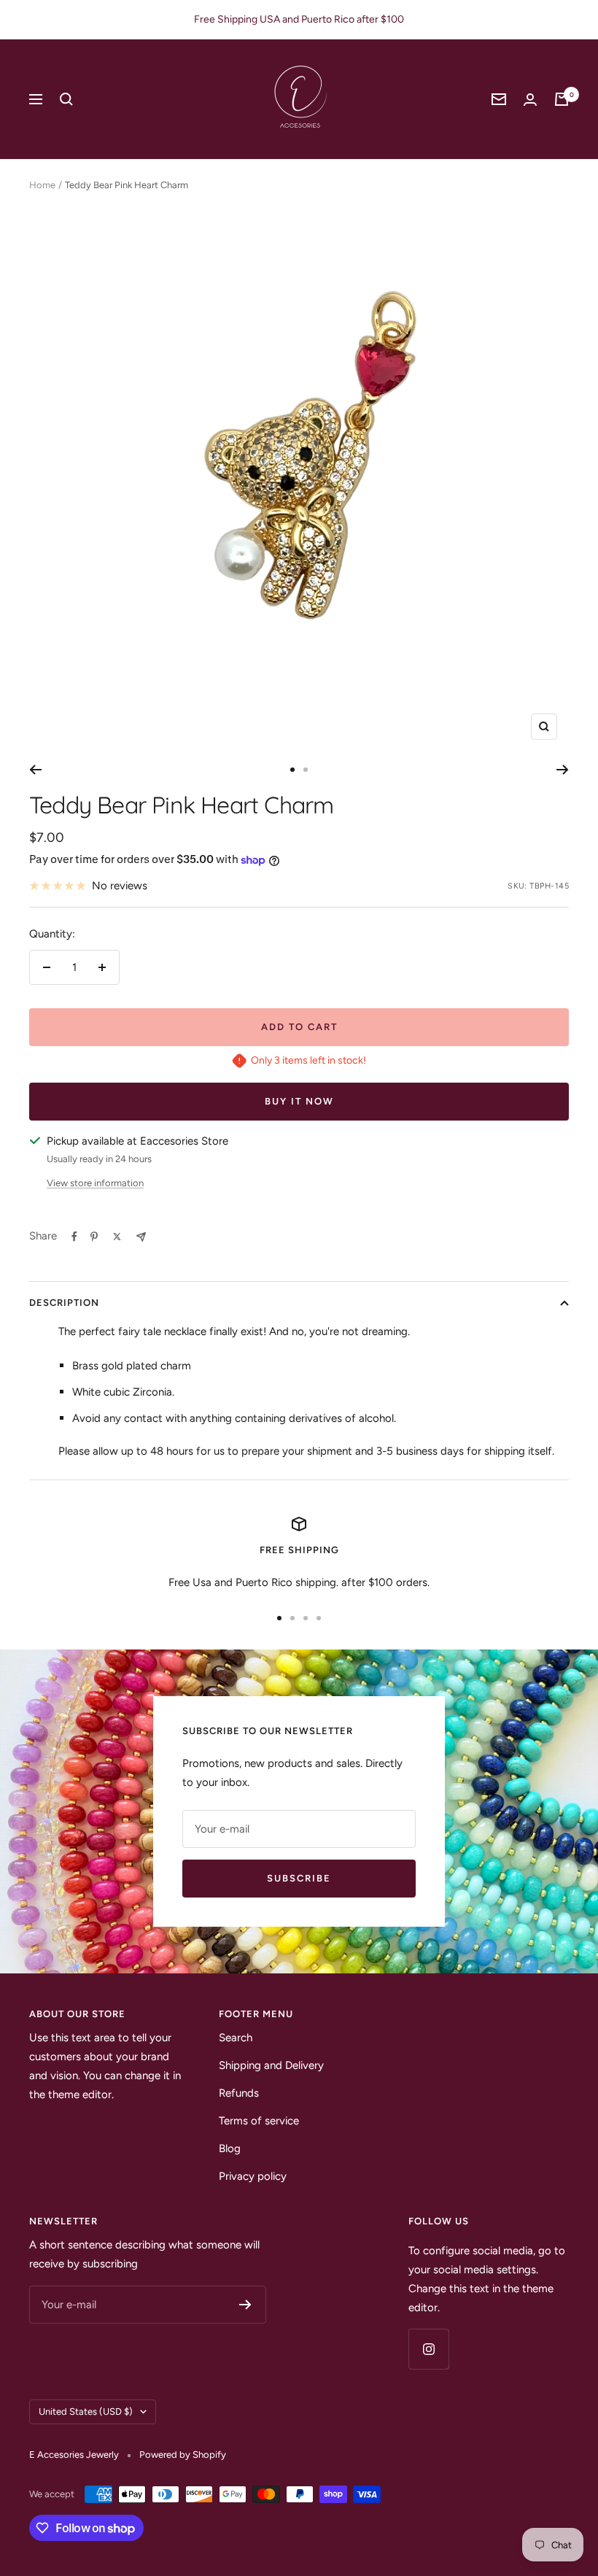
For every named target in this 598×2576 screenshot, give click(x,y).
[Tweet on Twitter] (117, 1237)
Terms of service (259, 2121)
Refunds (239, 2093)
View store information (95, 1183)
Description (64, 1303)
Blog (230, 2148)
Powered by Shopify (183, 2455)
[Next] (563, 770)
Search (236, 2038)
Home (42, 185)
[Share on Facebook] (74, 1237)
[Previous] (35, 770)
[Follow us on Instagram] (428, 2349)
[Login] (530, 100)
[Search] (66, 99)
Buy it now (299, 1101)
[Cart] (562, 99)
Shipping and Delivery (271, 2065)
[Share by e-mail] (141, 1237)
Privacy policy (253, 2176)
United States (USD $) (86, 2411)
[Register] (245, 2305)
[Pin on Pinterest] (94, 1237)
